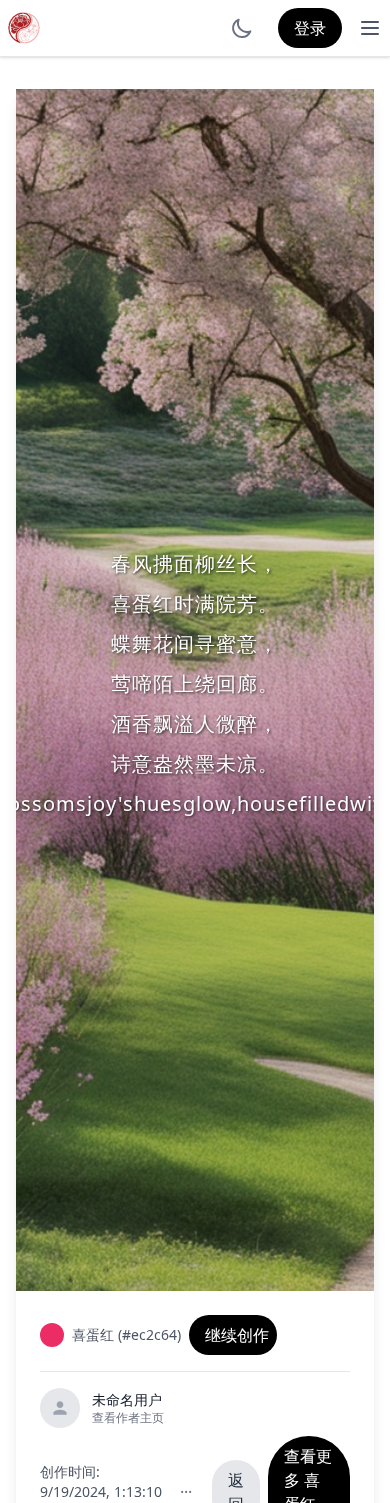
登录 (310, 28)
